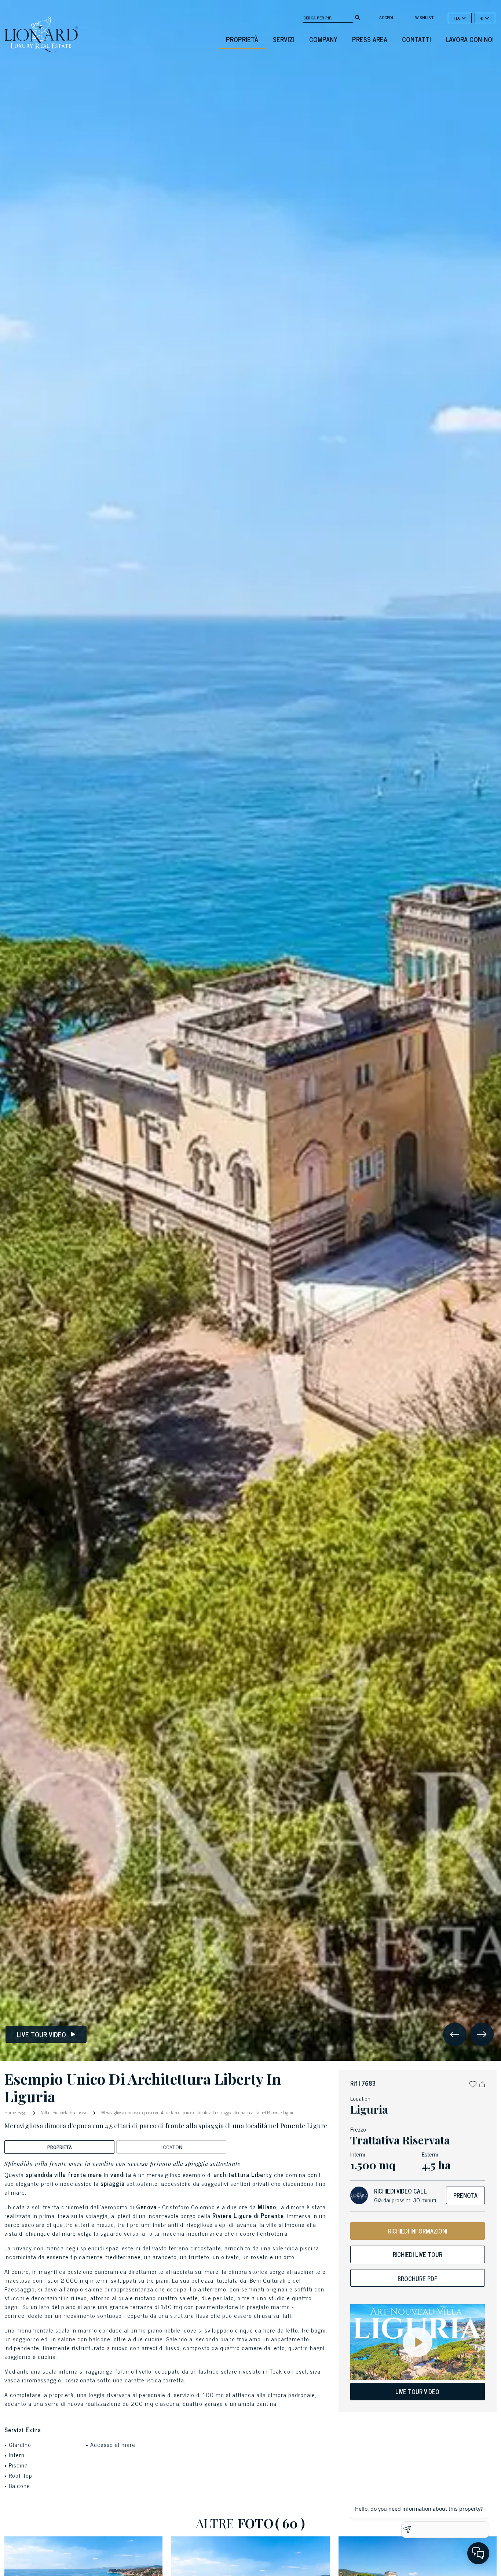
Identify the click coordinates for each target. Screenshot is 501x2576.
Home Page (16, 2112)
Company (323, 39)
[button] (473, 2083)
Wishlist (425, 17)
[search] (358, 17)
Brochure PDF (418, 2279)
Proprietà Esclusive (70, 2112)
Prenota (465, 2195)
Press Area (370, 39)
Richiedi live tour (418, 2254)
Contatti (416, 39)
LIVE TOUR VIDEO (417, 2392)
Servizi (284, 39)
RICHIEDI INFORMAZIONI (418, 2231)
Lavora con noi (470, 39)
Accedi (386, 17)
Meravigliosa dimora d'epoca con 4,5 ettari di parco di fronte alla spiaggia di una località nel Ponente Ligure (197, 2112)
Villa (45, 2112)
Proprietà (242, 39)
